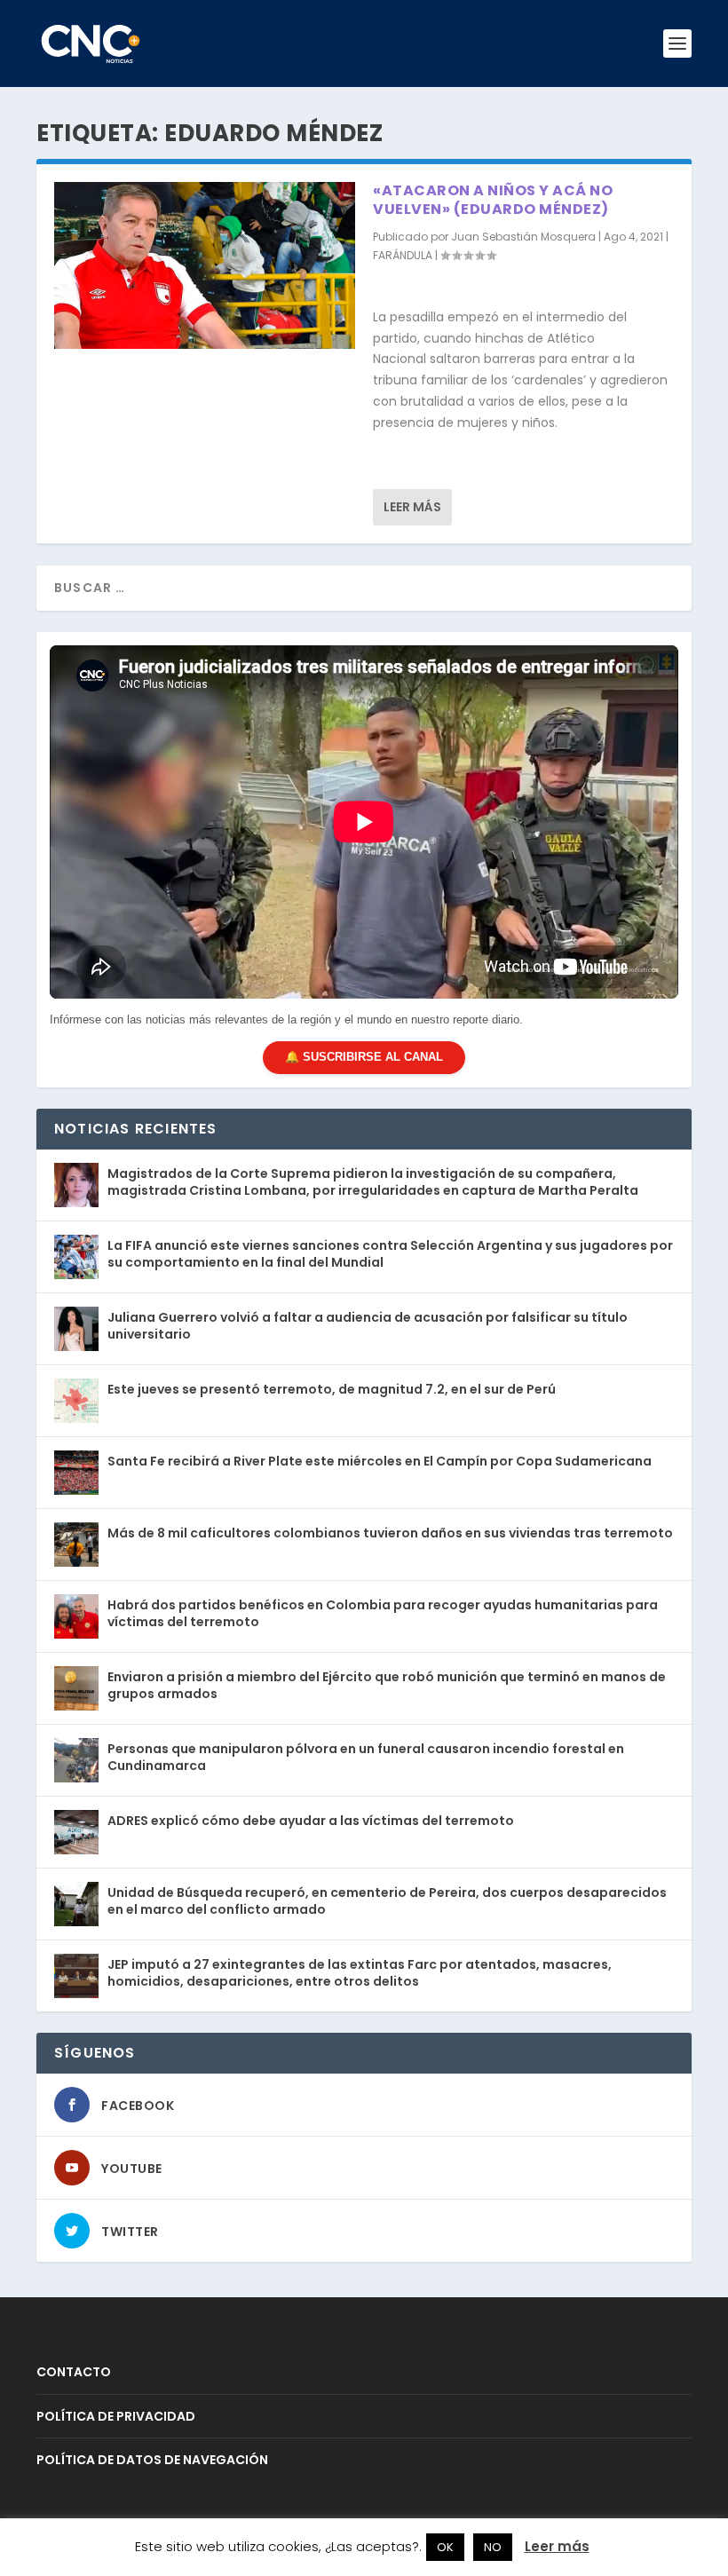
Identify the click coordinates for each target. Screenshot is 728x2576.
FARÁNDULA (403, 255)
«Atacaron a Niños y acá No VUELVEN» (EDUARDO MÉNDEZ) (493, 200)
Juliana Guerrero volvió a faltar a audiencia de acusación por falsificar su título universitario (368, 1325)
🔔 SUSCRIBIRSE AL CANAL (364, 1057)
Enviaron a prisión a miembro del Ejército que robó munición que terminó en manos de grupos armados (387, 1685)
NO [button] (493, 2547)
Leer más (412, 507)
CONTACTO (74, 2372)
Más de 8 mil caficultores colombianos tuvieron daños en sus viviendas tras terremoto (390, 1533)
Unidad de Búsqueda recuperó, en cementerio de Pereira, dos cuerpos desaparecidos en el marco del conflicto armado (387, 1900)
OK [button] (445, 2547)
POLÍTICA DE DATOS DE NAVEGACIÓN (152, 2460)
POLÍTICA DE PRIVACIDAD (116, 2416)
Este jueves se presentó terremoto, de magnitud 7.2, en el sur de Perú (332, 1389)
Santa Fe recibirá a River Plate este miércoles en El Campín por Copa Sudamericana (380, 1461)
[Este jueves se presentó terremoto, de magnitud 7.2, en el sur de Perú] (76, 1401)
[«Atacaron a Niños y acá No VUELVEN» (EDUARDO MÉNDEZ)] (205, 265)
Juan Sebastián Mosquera (523, 237)
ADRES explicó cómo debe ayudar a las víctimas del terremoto (311, 1821)
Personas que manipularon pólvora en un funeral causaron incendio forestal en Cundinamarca (366, 1757)
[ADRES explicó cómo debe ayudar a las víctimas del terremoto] (76, 1832)
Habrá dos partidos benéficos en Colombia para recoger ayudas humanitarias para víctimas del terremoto (383, 1613)
